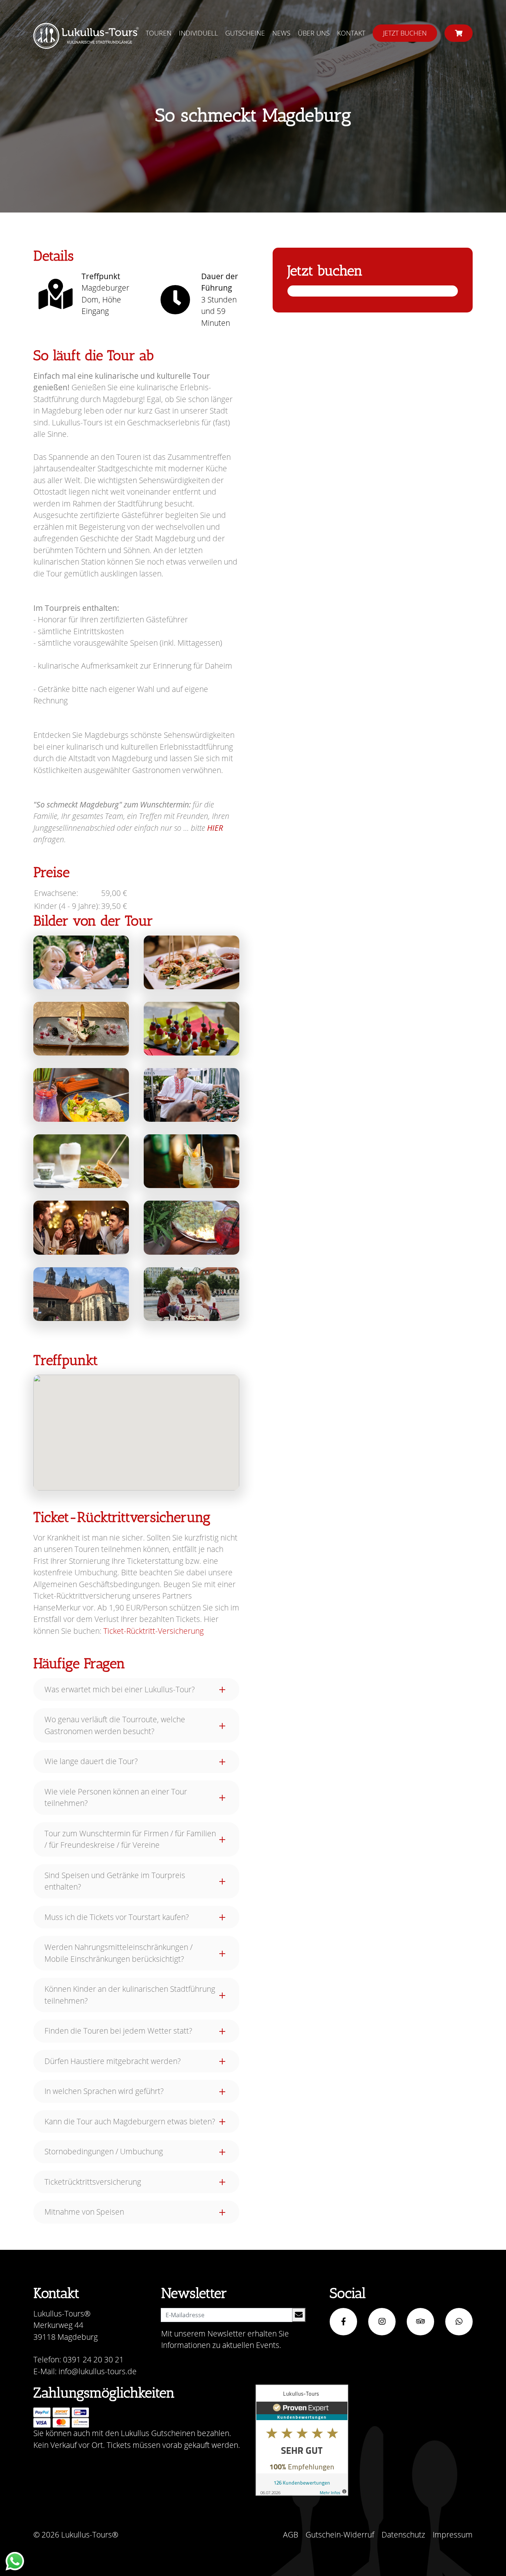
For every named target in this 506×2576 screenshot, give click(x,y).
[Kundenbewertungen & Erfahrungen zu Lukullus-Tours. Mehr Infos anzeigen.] (302, 2440)
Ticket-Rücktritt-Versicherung (154, 1631)
